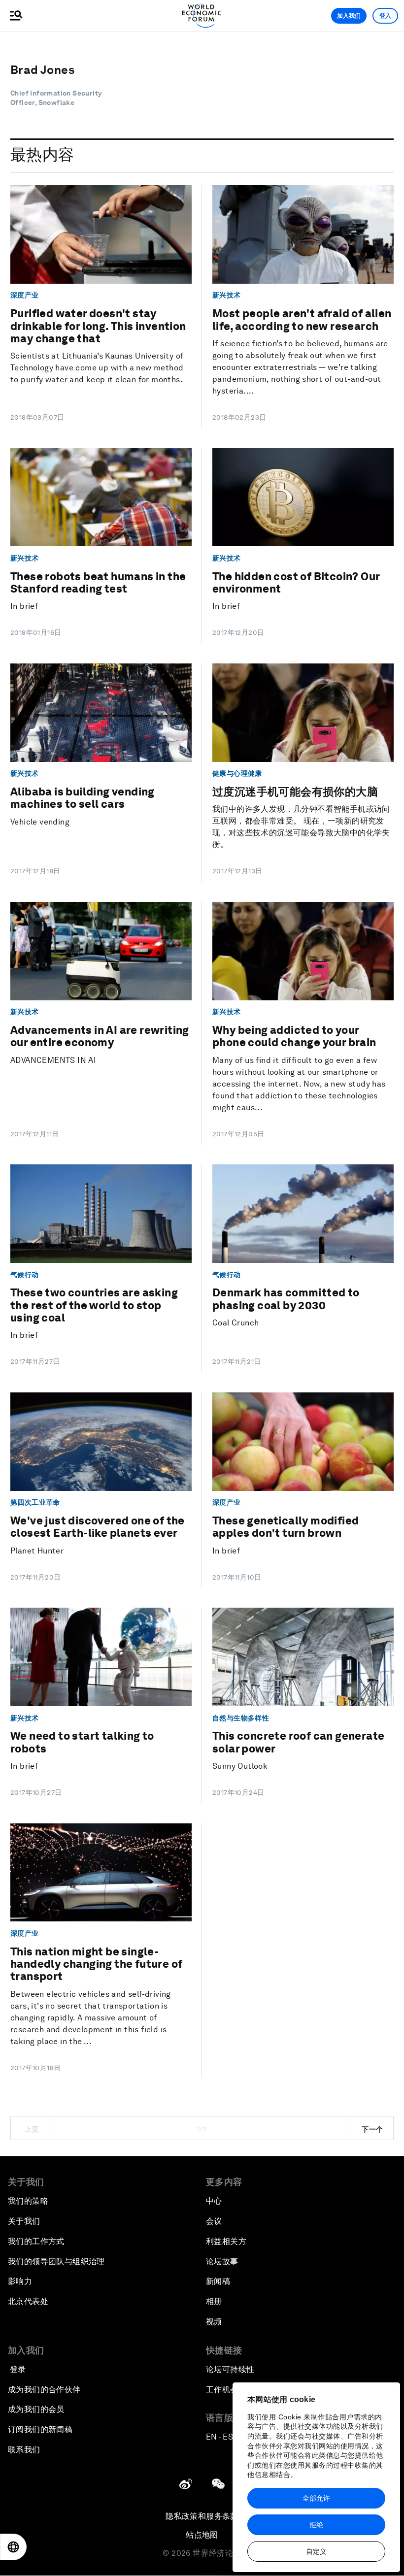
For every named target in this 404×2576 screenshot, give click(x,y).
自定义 (316, 2551)
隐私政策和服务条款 (202, 2516)
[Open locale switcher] (13, 2547)
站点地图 (202, 2535)
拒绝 (316, 2525)
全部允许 (316, 2498)
